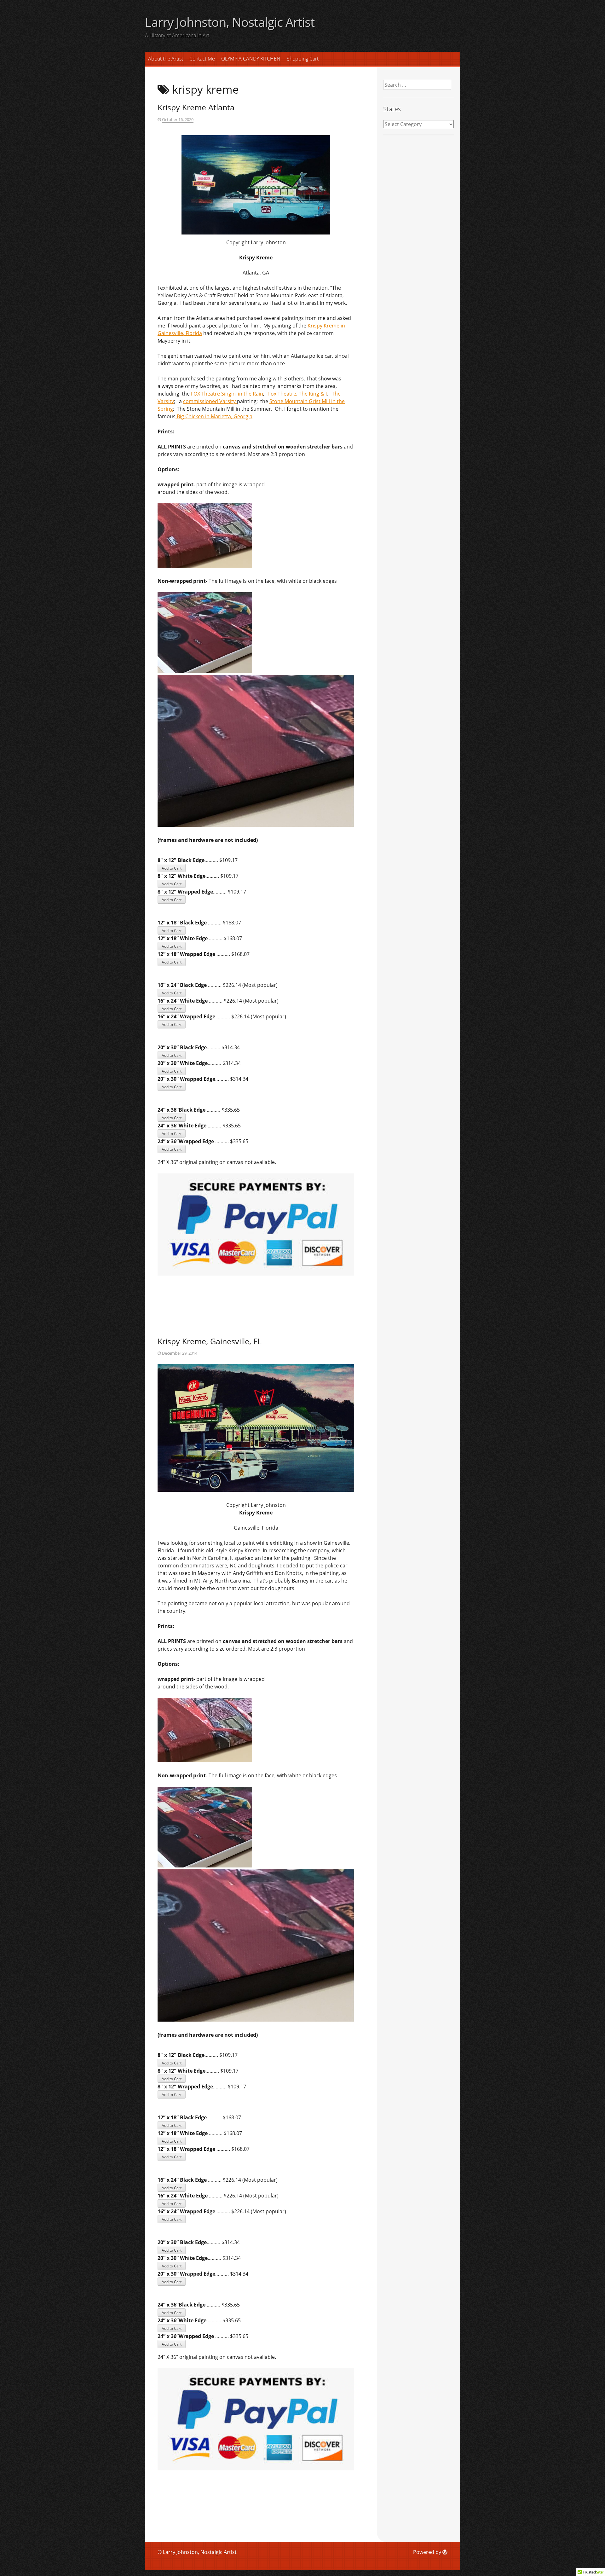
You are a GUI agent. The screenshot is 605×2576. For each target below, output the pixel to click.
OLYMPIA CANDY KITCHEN (251, 59)
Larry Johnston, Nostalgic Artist (230, 22)
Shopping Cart (303, 59)
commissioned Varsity (210, 401)
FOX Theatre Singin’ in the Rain (227, 394)
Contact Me (202, 59)
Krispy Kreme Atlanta (196, 107)
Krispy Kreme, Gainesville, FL (210, 1341)
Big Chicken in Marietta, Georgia (214, 416)
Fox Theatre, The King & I (297, 394)
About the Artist (166, 59)
